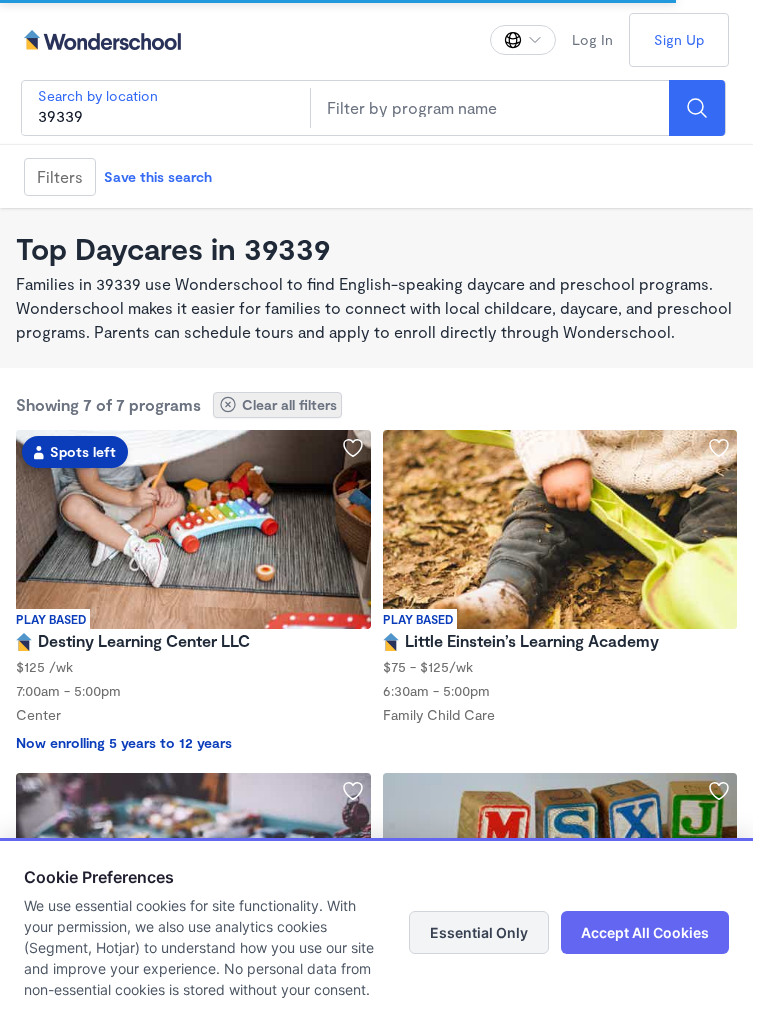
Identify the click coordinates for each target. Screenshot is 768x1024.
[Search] (697, 108)
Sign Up (679, 39)
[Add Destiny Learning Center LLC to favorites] (353, 448)
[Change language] (523, 40)
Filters (60, 176)
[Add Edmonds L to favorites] (719, 791)
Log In (592, 39)
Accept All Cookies (645, 932)
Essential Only (479, 932)
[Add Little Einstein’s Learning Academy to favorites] (719, 448)
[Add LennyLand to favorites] (353, 791)
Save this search (158, 176)
